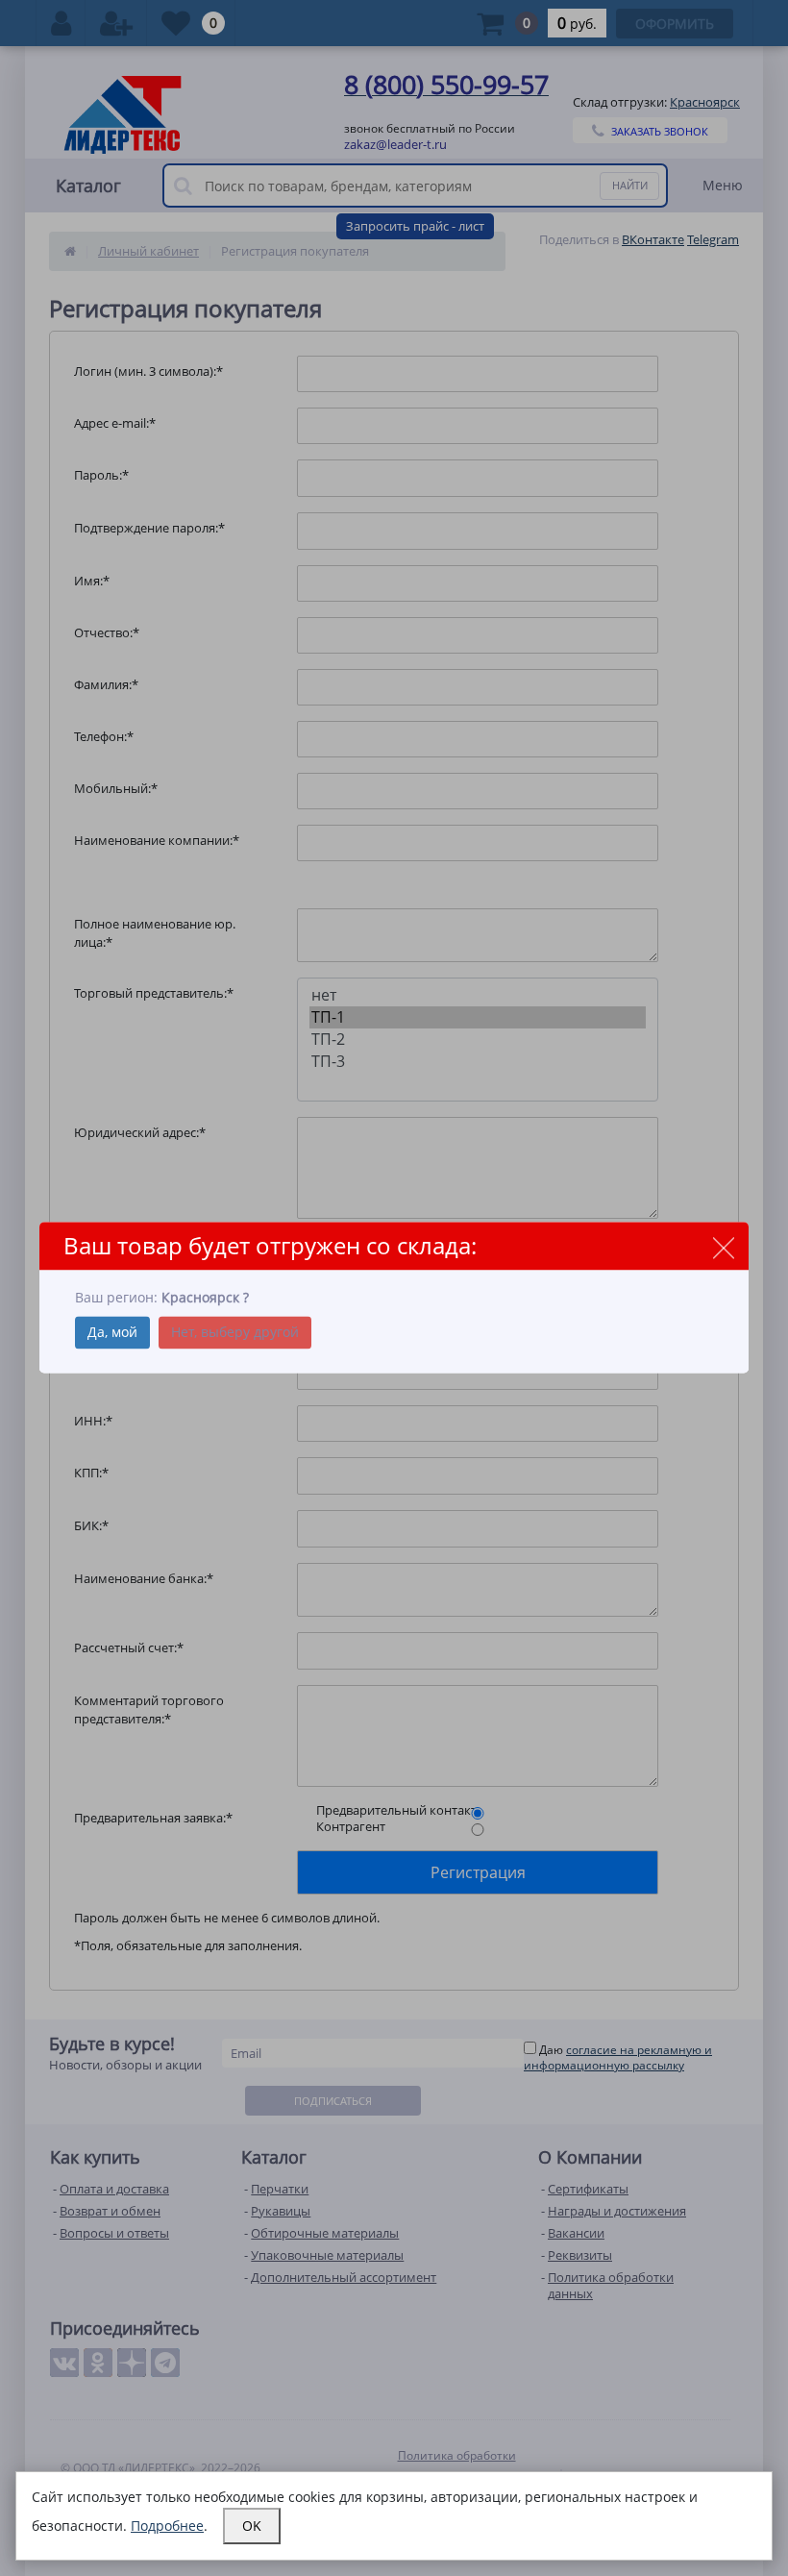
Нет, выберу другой (235, 1333)
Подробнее (167, 2526)
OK (252, 2526)
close (723, 1247)
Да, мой (112, 1333)
